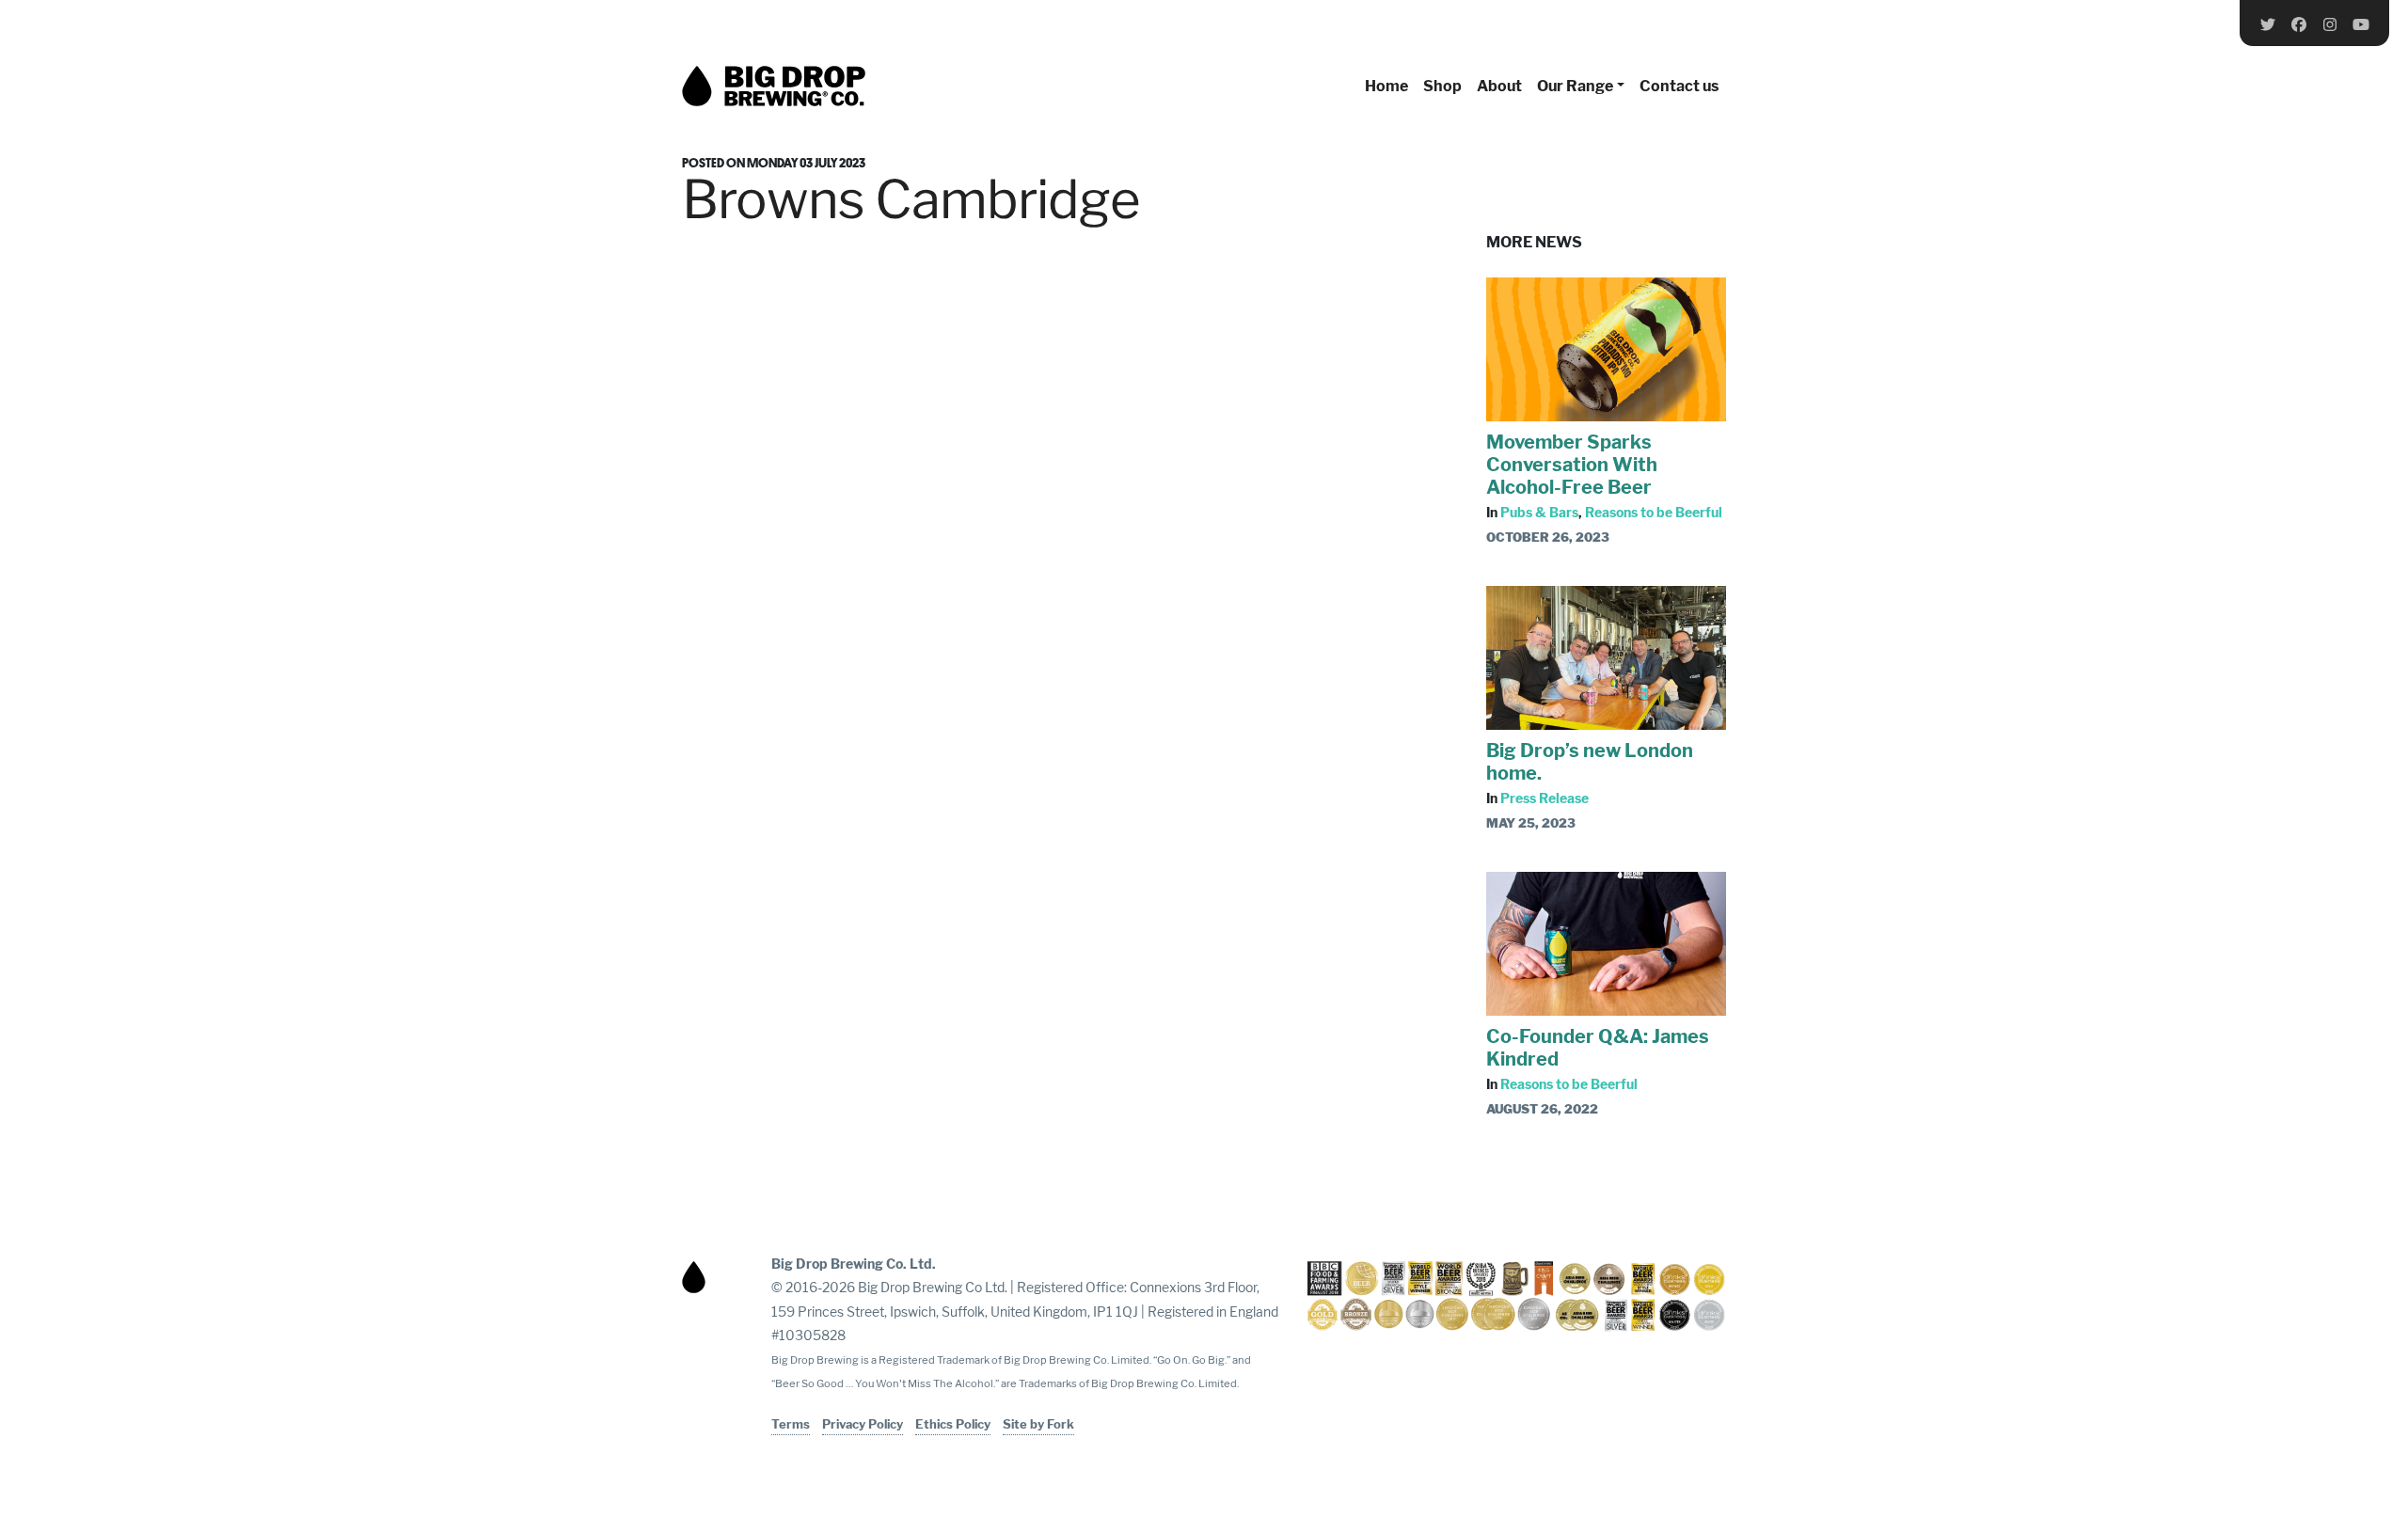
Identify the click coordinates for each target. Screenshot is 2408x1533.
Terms (791, 1424)
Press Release (1545, 798)
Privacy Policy (863, 1424)
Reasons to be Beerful (1654, 512)
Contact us (1679, 86)
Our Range (1575, 86)
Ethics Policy (953, 1424)
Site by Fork (1038, 1424)
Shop (1442, 86)
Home (1386, 86)
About (1499, 86)
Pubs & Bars (1539, 512)
